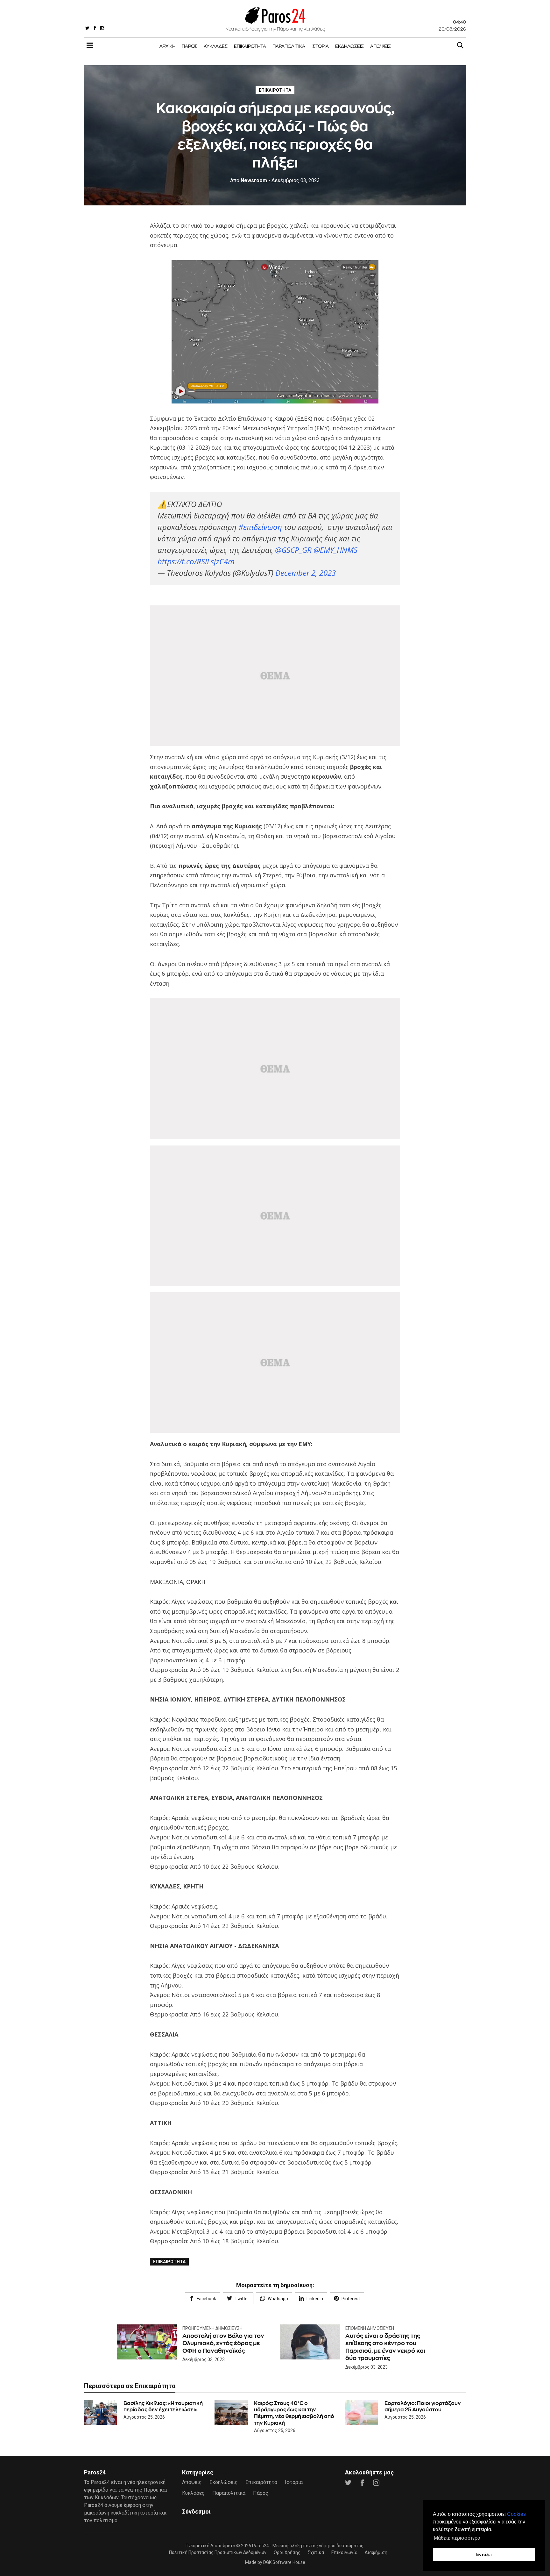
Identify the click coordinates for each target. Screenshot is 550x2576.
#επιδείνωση (260, 527)
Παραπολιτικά (289, 46)
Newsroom (249, 180)
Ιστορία (320, 46)
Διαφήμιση (376, 2552)
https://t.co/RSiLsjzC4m (196, 561)
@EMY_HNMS (335, 550)
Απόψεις (381, 46)
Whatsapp (278, 2299)
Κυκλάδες (216, 46)
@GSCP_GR (293, 550)
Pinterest (351, 2299)
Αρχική (167, 46)
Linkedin (315, 2299)
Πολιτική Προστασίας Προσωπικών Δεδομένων (218, 2552)
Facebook (206, 2299)
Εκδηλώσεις (349, 46)
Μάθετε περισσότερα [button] (457, 2538)
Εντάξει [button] (484, 2554)
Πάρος (190, 46)
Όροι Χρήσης (287, 2552)
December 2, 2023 (306, 573)
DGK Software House (284, 2562)
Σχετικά (316, 2552)
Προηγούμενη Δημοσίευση (212, 2328)
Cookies (516, 2514)
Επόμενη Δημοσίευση (370, 2328)
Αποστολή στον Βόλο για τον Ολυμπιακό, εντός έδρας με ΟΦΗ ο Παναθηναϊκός (223, 2343)
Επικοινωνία (344, 2552)
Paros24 (261, 2546)
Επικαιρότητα (250, 46)
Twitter (242, 2299)
